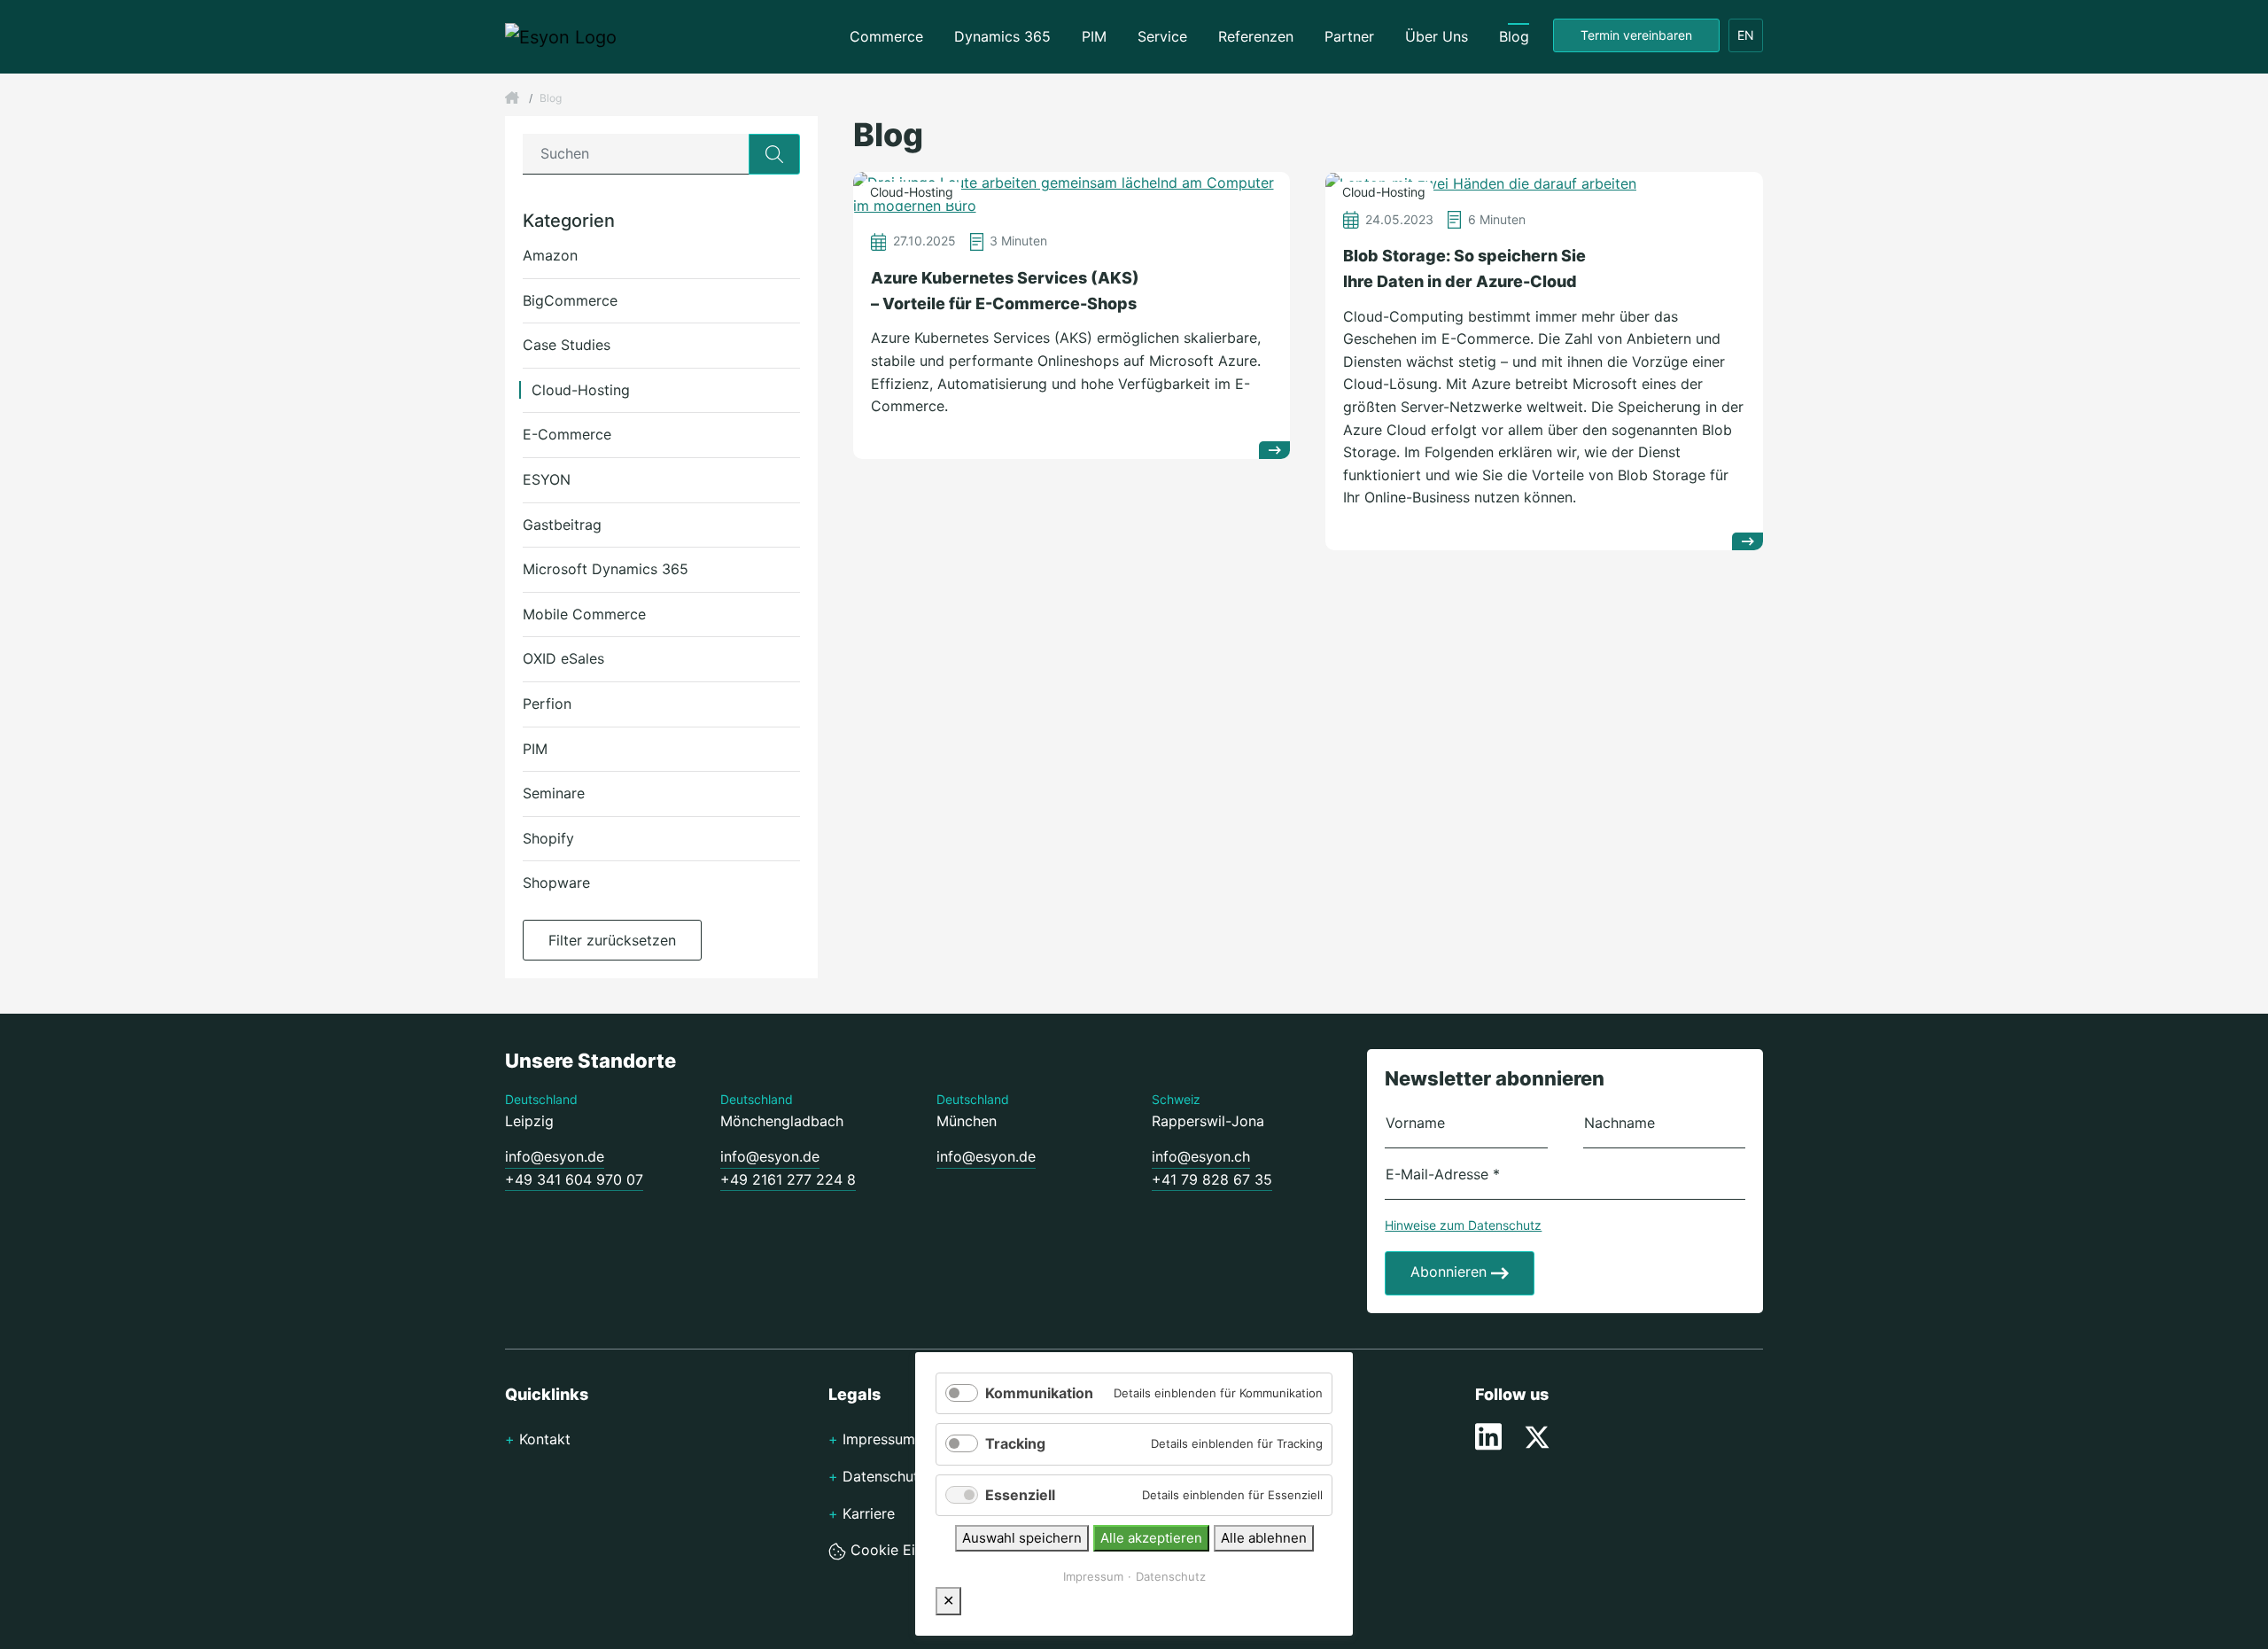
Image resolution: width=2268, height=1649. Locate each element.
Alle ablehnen (1264, 1538)
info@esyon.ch (1201, 1156)
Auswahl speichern (1022, 1538)
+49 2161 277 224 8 (788, 1179)
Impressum (1093, 1576)
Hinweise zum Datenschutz (1463, 1225)
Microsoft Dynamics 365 (606, 569)
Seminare (554, 793)
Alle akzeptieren (1151, 1538)
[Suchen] (774, 154)
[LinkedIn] (1491, 1435)
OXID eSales (563, 658)
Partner (1349, 36)
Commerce (886, 36)
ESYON (547, 479)
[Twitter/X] (1537, 1435)
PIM (1094, 36)
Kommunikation (1039, 1393)
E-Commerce (567, 434)
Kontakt (545, 1439)
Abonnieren (1451, 1272)
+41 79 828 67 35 (1212, 1179)
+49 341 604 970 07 (574, 1179)
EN (1746, 35)
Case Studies (567, 345)
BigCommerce (570, 300)
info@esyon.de (555, 1156)
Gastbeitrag (562, 525)
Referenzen (1256, 36)
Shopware (556, 883)
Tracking (1015, 1443)
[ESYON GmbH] (512, 98)
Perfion (547, 704)
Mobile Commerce (584, 614)
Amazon (550, 255)
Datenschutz (1171, 1576)
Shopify (548, 838)
